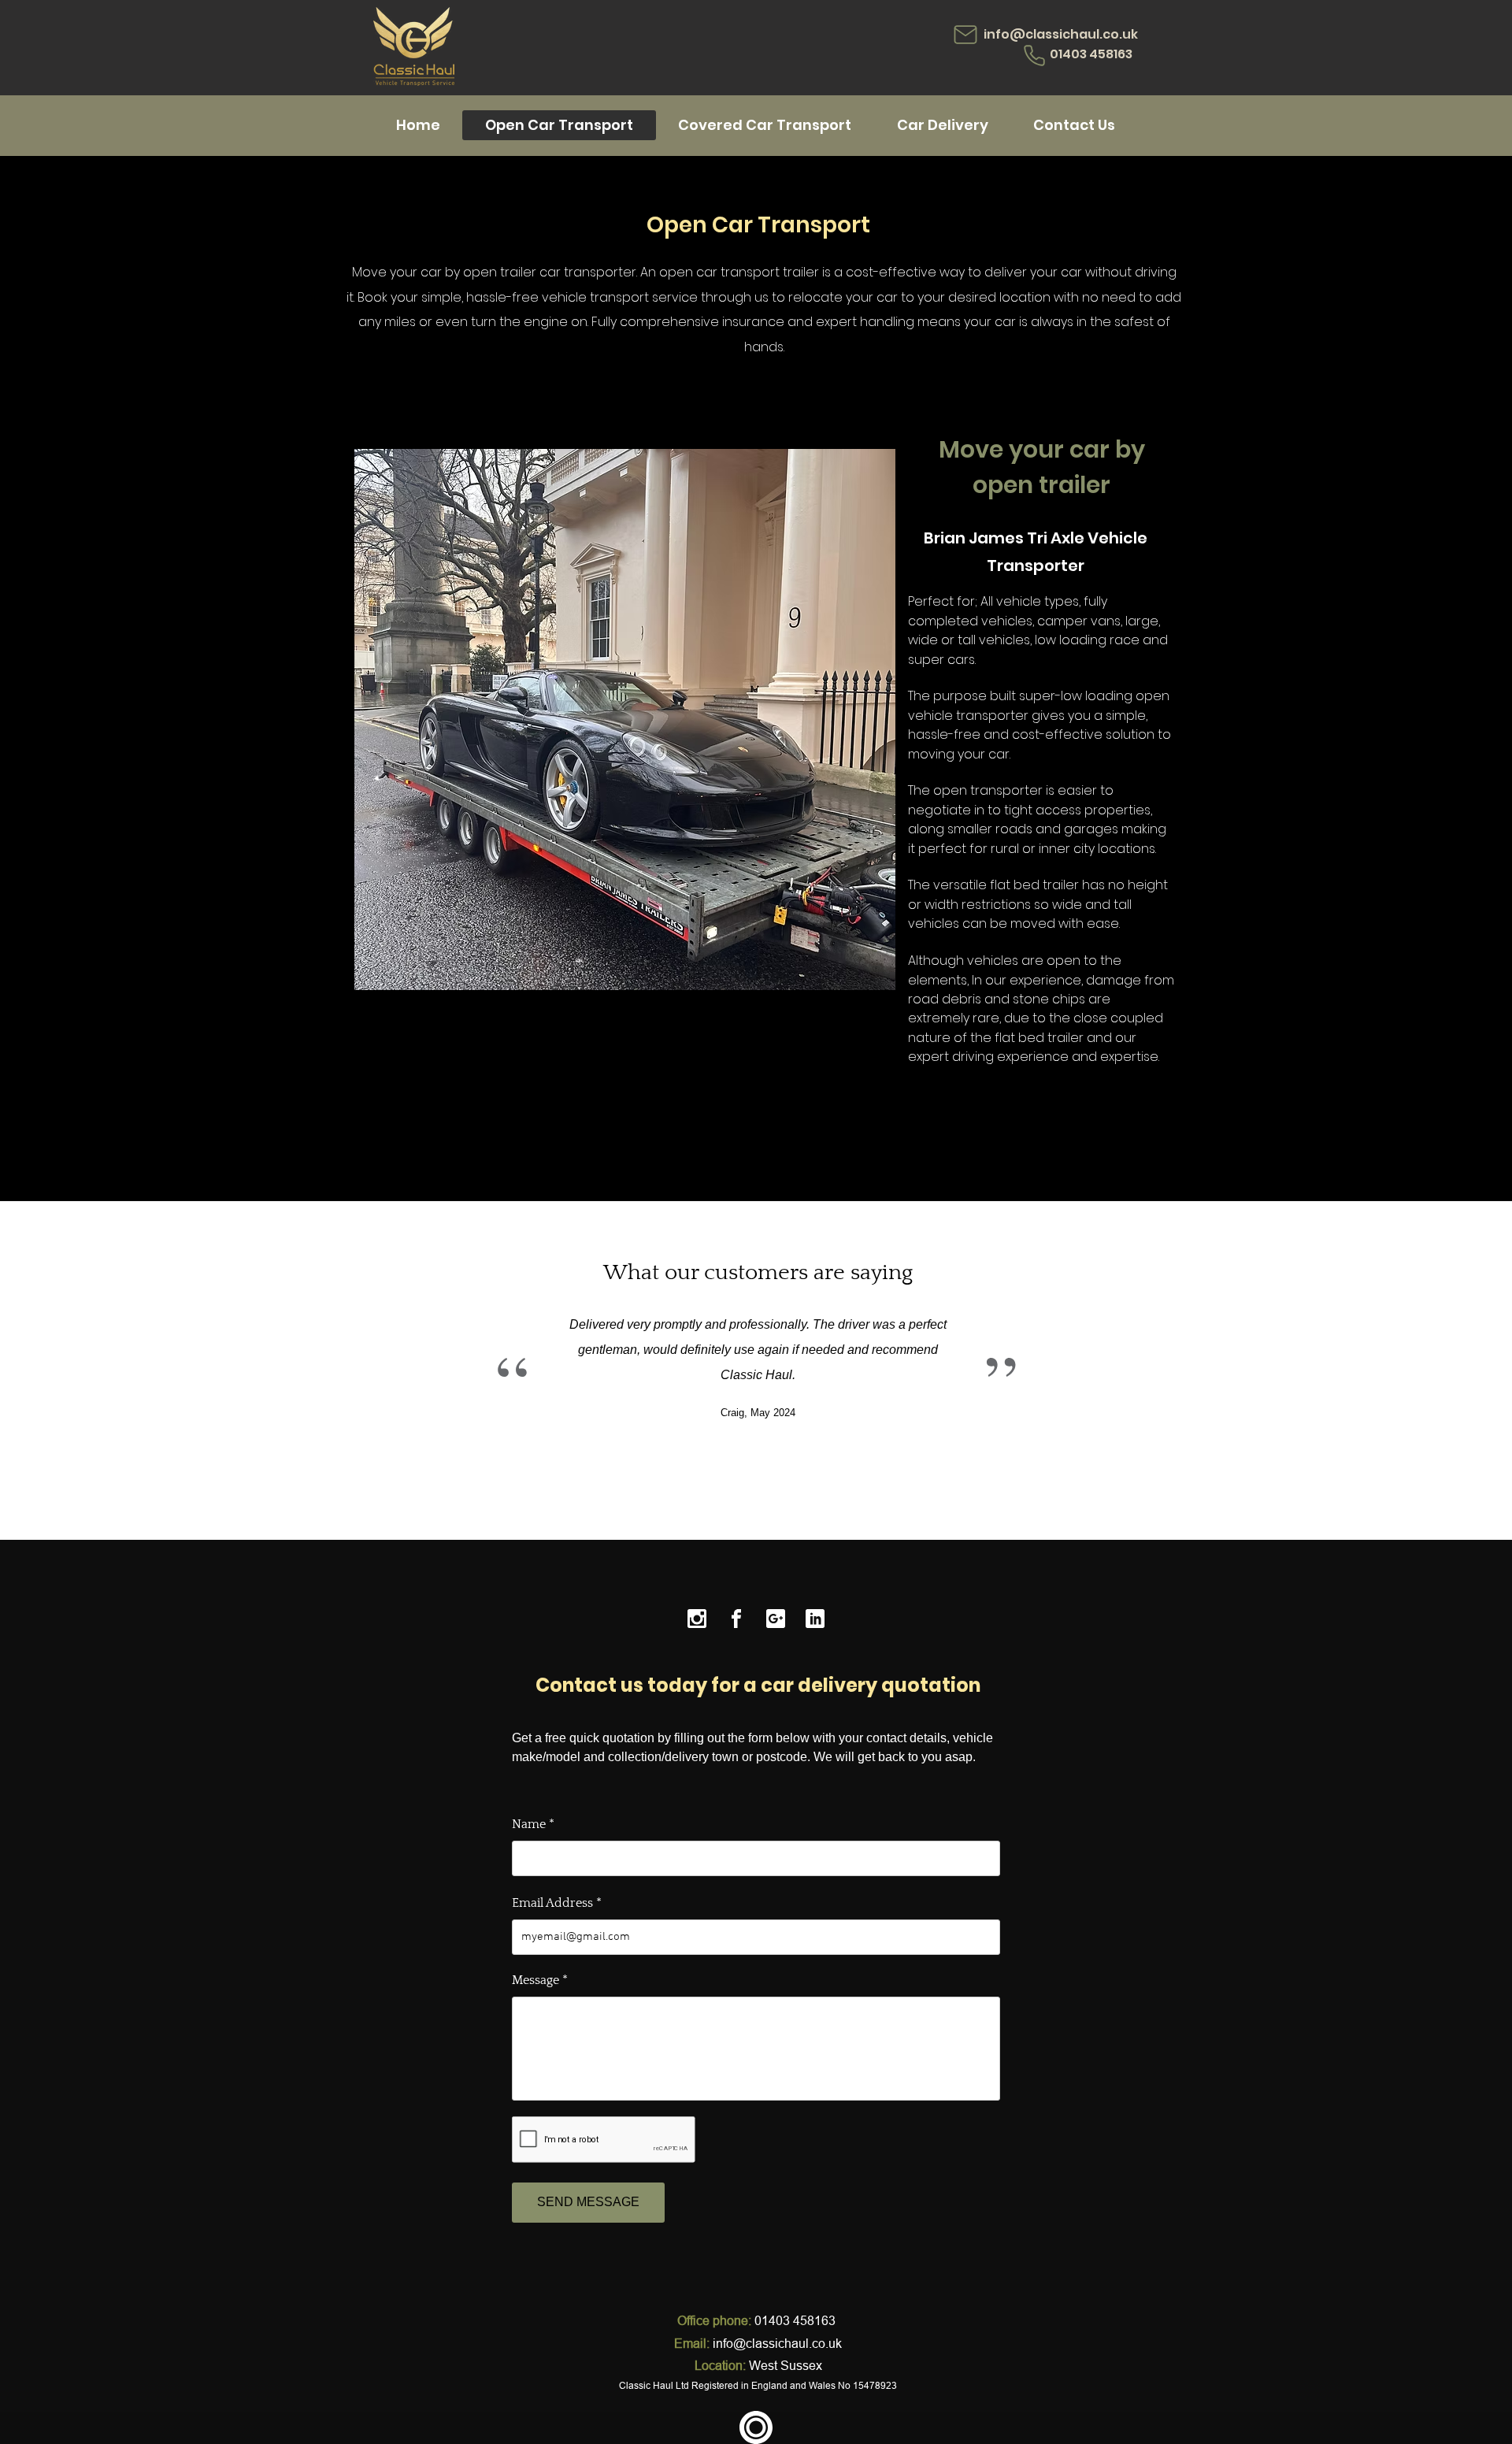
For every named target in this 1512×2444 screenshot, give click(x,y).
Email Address (552, 1903)
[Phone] (1034, 56)
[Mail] (965, 35)
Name (529, 1824)
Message (535, 1980)
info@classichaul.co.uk (1061, 34)
